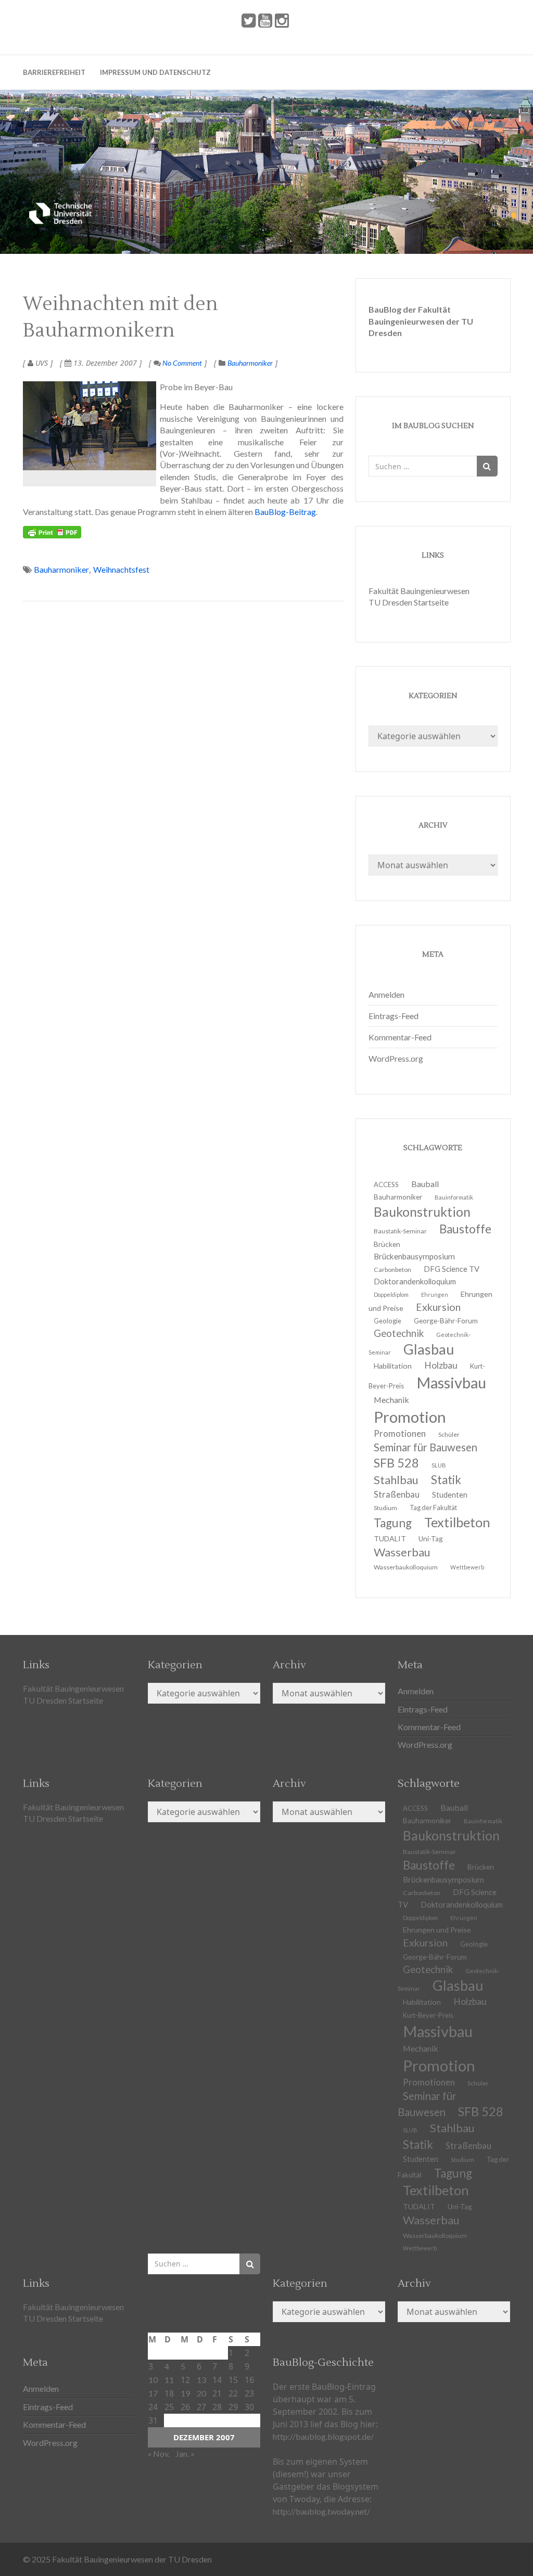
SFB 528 (481, 2111)
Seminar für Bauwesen (426, 1447)
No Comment (181, 363)
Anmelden (386, 994)
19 (185, 2393)
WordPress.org (396, 1058)
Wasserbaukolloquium (406, 1567)
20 (201, 2393)
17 (153, 2393)
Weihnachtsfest (121, 569)
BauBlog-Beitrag (285, 512)
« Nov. (159, 2453)
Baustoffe (465, 1229)
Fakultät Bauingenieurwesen (419, 591)
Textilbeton (457, 1522)
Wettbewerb (467, 1567)
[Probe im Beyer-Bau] (90, 426)
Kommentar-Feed (400, 1037)
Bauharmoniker (250, 363)
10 (153, 2380)
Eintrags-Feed (394, 1016)
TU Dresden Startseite (409, 602)
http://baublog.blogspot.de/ (323, 2436)
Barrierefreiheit (54, 72)
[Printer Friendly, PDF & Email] (52, 532)
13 (201, 2380)
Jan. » (185, 2453)
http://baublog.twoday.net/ (321, 2511)
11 (169, 2380)
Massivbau (451, 1382)
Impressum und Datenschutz (155, 72)
